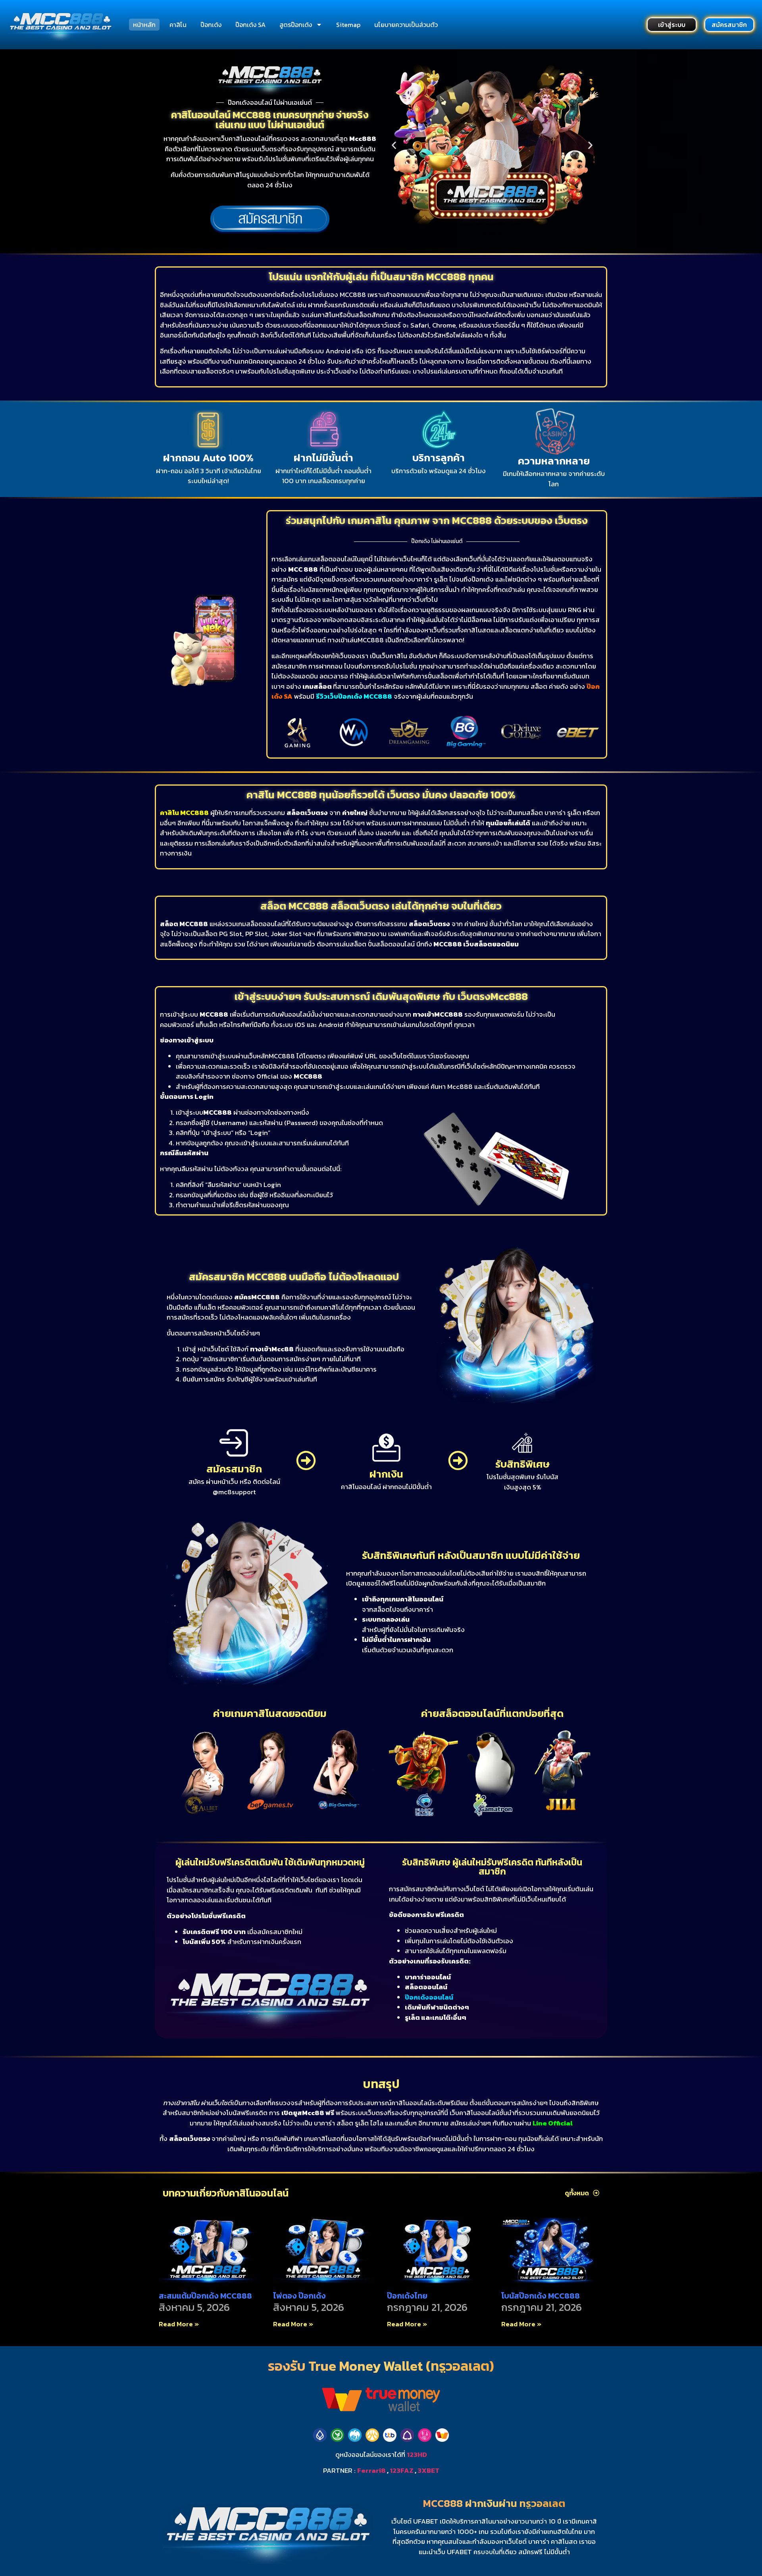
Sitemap (348, 25)
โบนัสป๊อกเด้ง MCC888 (541, 2296)
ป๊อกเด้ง (211, 25)
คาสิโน (178, 25)
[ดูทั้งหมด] (596, 2193)
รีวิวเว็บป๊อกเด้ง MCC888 (354, 696)
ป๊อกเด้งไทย (407, 2296)
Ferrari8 (371, 2470)
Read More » (179, 2324)
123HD (417, 2455)
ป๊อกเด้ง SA (250, 25)
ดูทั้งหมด (577, 2193)
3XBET (428, 2470)
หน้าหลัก (144, 25)
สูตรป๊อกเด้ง (296, 25)
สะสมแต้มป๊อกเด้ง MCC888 (205, 2296)
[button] (394, 145)
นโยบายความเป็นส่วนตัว (406, 25)
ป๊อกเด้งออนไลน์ (429, 1997)
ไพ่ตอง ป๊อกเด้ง (299, 2296)
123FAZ (402, 2470)
